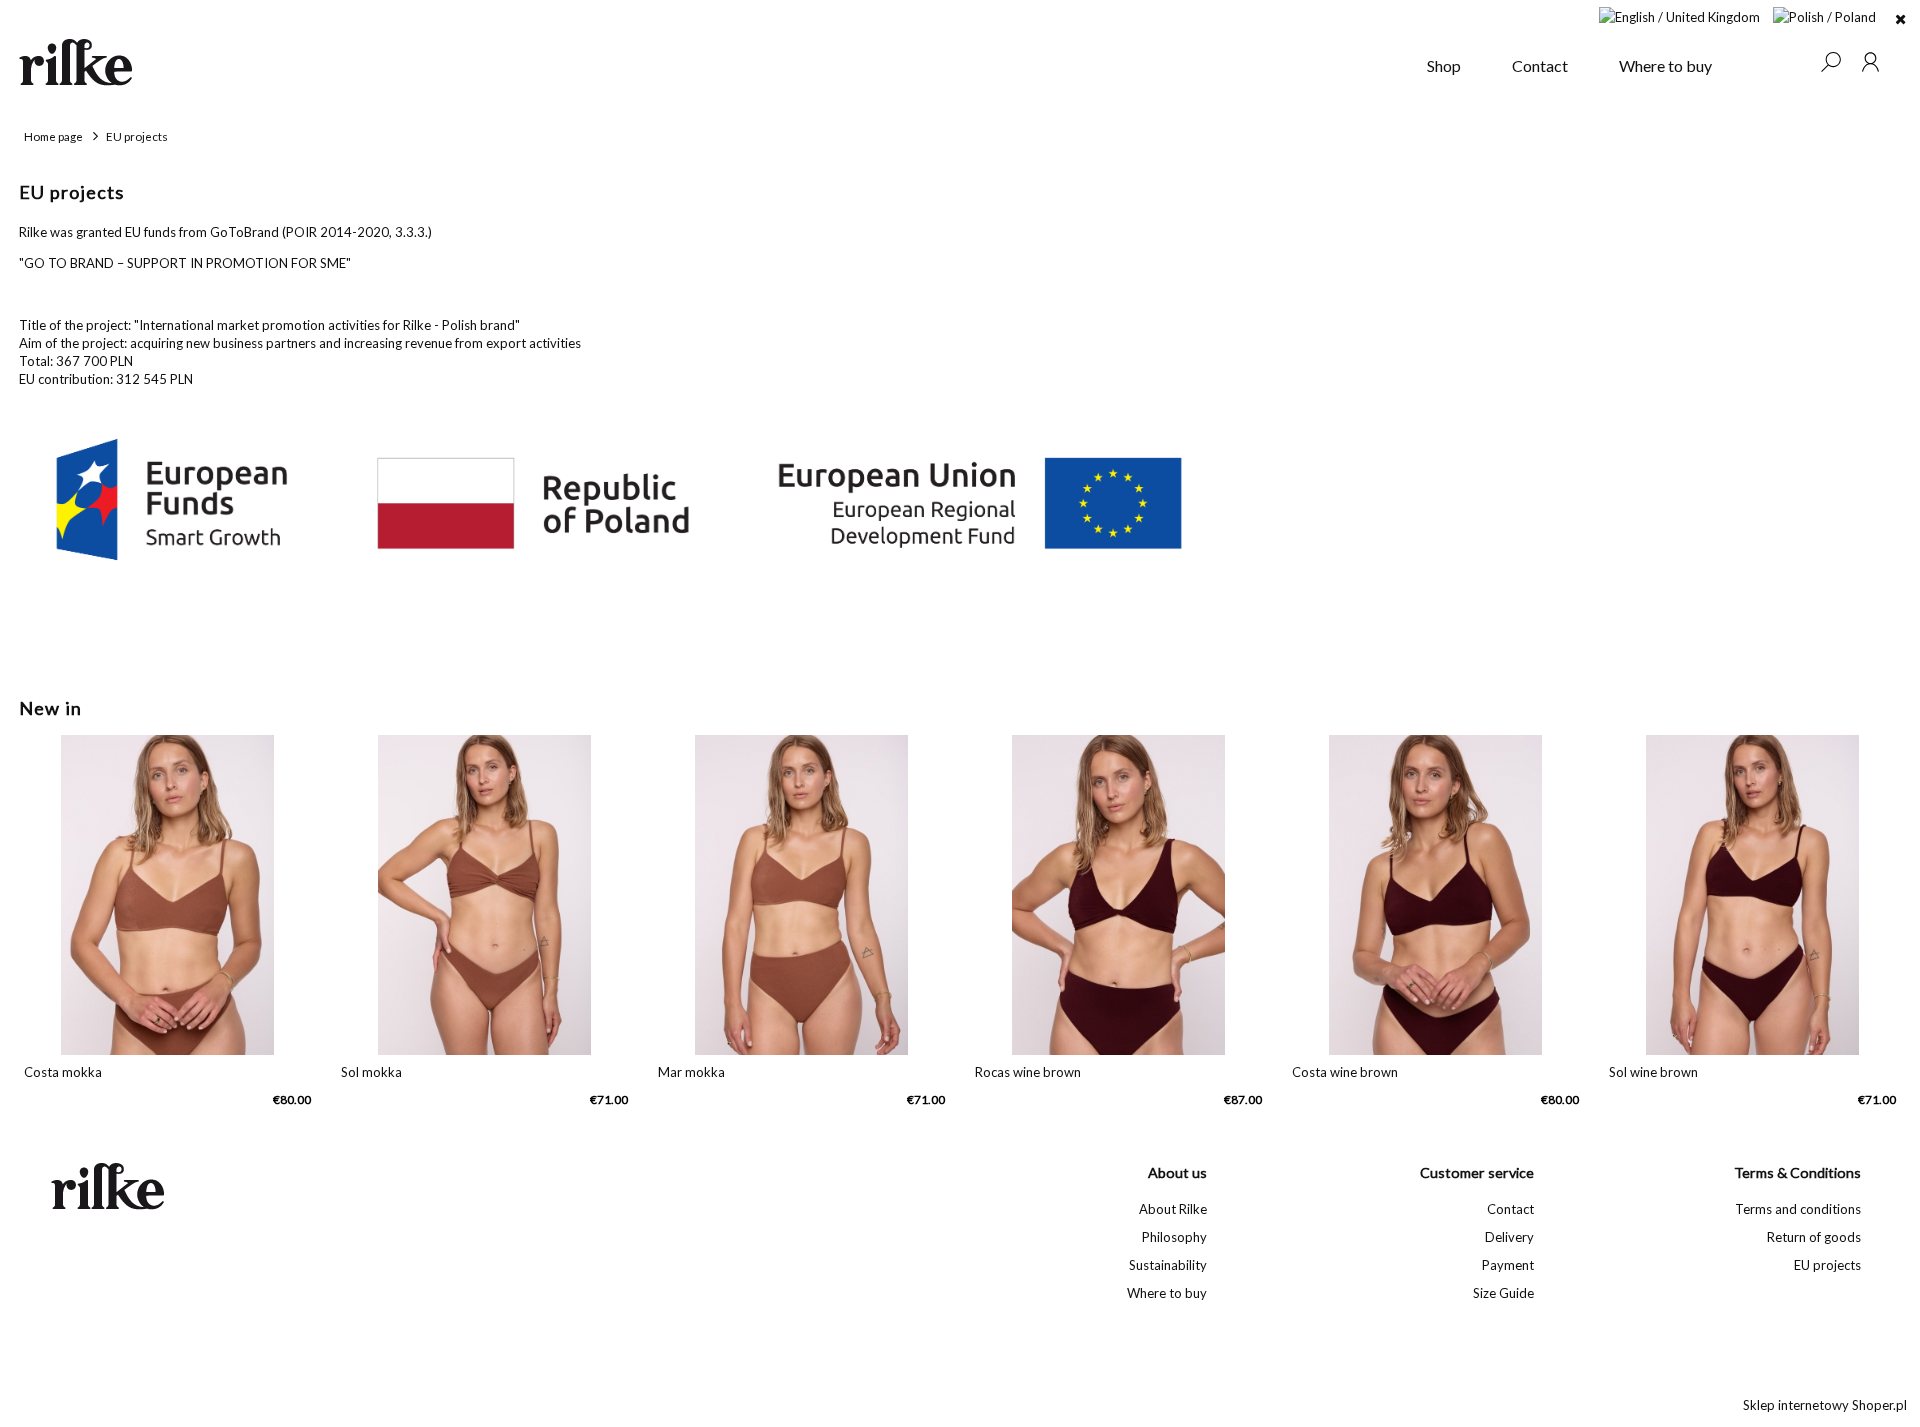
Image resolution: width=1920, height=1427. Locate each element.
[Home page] (711, 62)
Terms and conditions (1798, 1209)
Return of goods (1814, 1237)
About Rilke (1172, 1209)
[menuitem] (1444, 66)
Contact (1510, 1209)
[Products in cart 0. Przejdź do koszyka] (1790, 62)
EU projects (1827, 1265)
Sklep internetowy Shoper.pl (1825, 1405)
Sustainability (1167, 1265)
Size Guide (1503, 1293)
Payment (1508, 1265)
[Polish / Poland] (1824, 15)
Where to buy (1166, 1293)
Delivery (1509, 1237)
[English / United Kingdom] (1679, 15)
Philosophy (1174, 1237)
